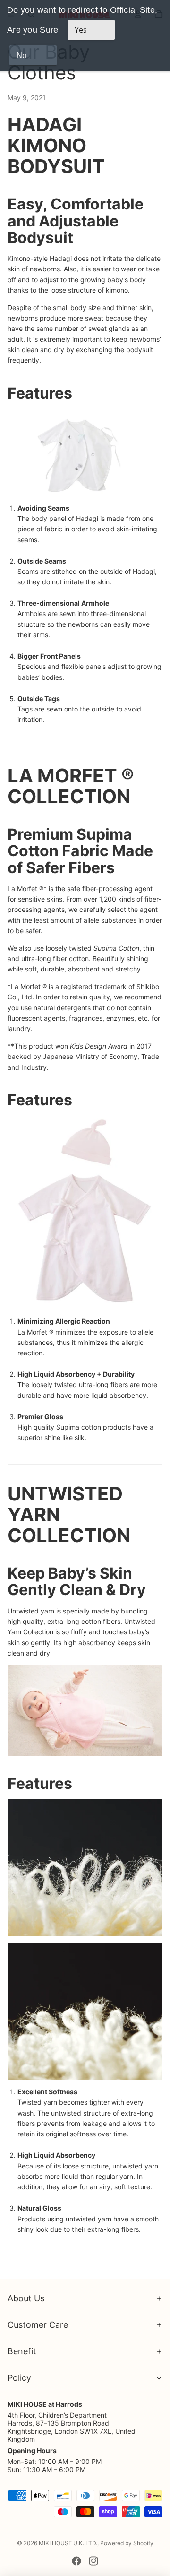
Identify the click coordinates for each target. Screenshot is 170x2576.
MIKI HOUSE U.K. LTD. (68, 2543)
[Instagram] (93, 2561)
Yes (81, 30)
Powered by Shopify (127, 2543)
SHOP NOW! (27, 737)
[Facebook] (76, 2561)
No (22, 55)
